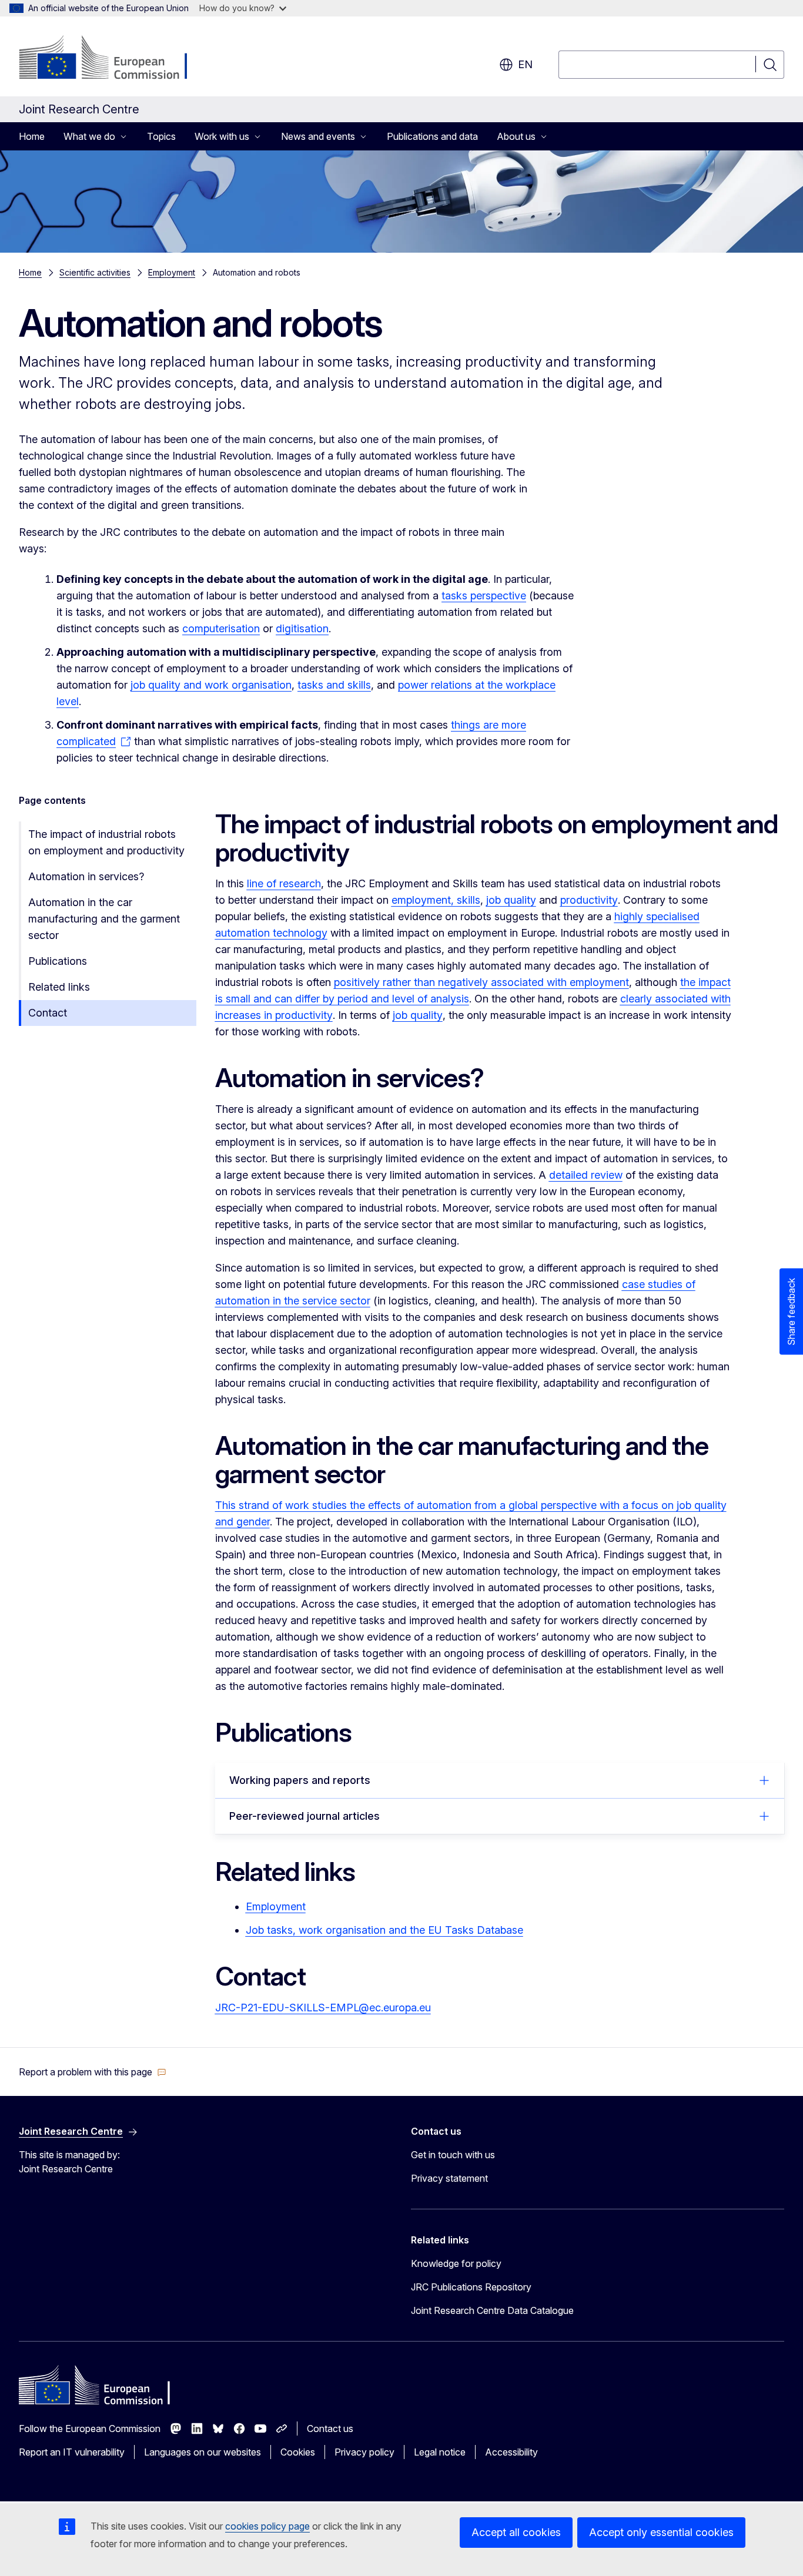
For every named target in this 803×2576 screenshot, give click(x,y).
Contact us (330, 2429)
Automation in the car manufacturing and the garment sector (104, 919)
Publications (58, 961)
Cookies (298, 2452)
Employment (172, 272)
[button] (93, 2072)
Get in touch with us (453, 2155)
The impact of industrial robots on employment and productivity (106, 842)
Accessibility (511, 2452)
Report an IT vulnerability (72, 2452)
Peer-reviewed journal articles (305, 1816)
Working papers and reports (300, 1780)
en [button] (525, 64)
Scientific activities (95, 272)
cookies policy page (267, 2526)
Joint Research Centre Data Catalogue (492, 2310)
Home (32, 136)
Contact (48, 1013)
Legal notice (440, 2452)
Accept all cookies (516, 2532)
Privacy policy (364, 2452)
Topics (161, 136)
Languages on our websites (203, 2452)
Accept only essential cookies (661, 2532)
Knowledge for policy (456, 2263)
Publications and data (432, 136)
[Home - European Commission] (114, 59)
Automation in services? (86, 876)
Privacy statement (449, 2178)
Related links (59, 987)
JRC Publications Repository (471, 2287)
